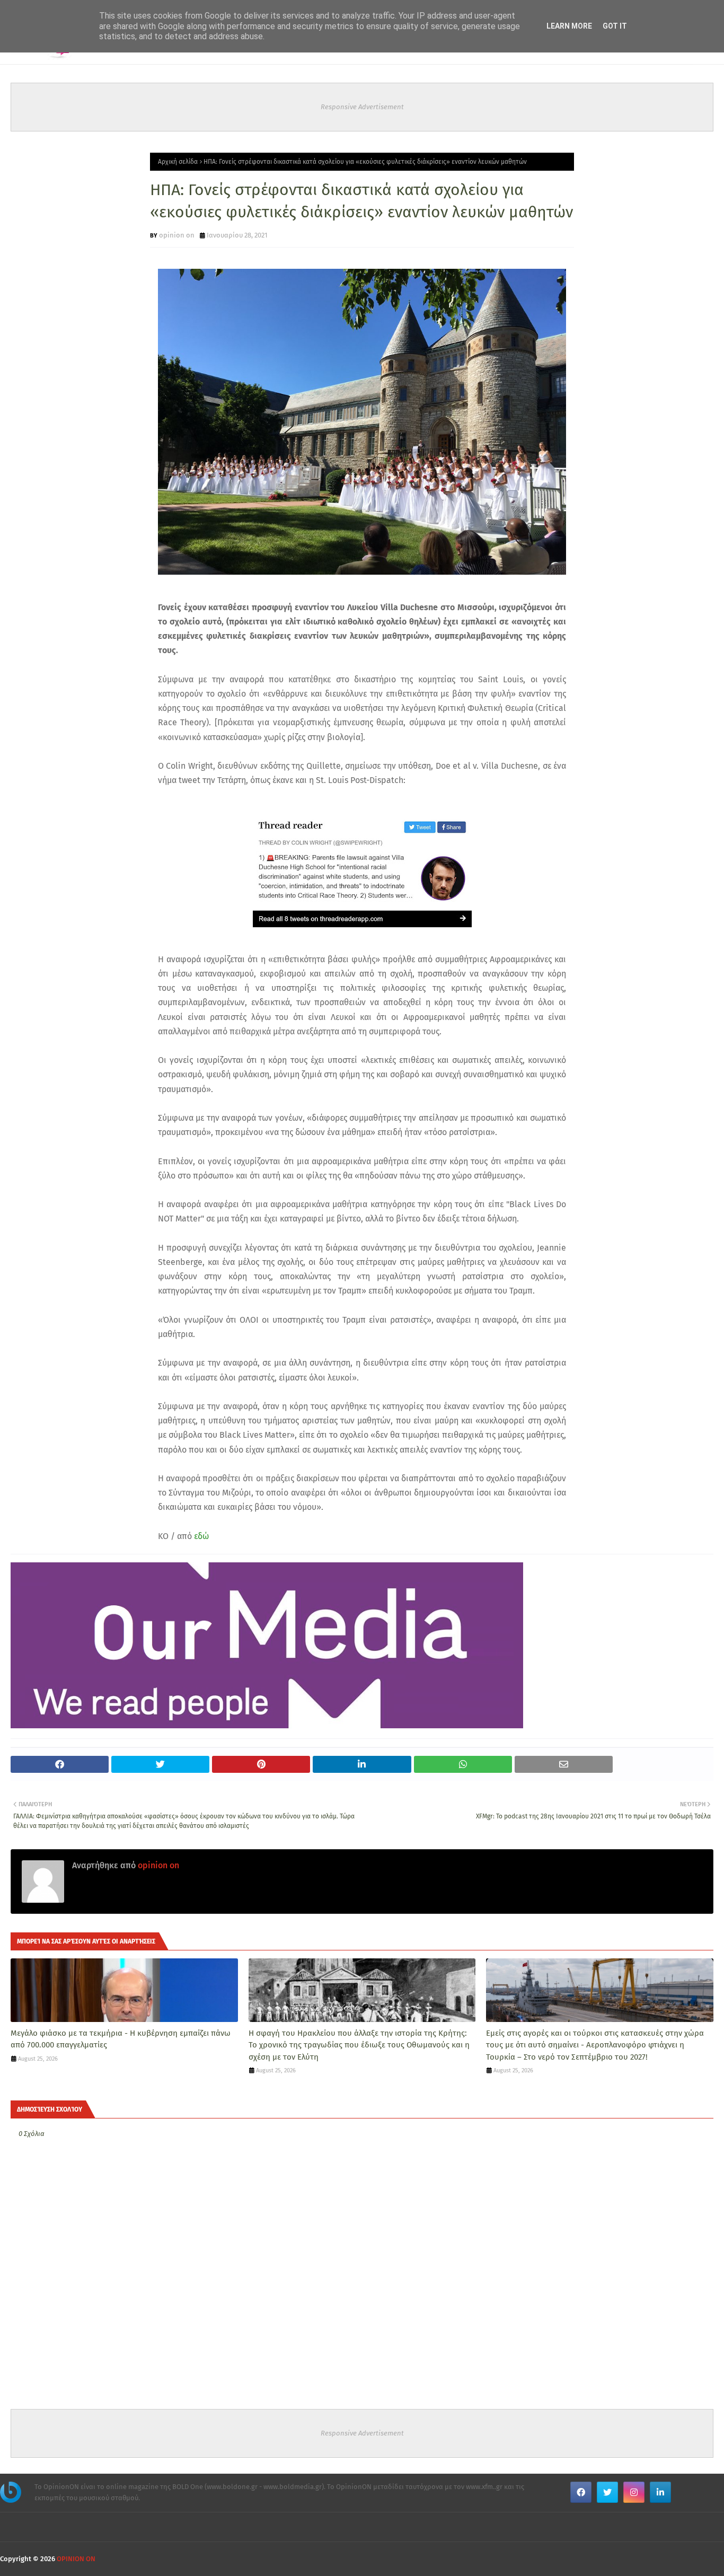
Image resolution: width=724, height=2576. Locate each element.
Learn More (569, 26)
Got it (615, 26)
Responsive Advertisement (362, 107)
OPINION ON (76, 2559)
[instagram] (634, 2492)
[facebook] (581, 2492)
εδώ (201, 1536)
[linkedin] (660, 2492)
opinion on (177, 235)
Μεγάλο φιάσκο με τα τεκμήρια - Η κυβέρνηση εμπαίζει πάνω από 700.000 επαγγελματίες (121, 2039)
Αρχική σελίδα (178, 162)
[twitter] (607, 2492)
